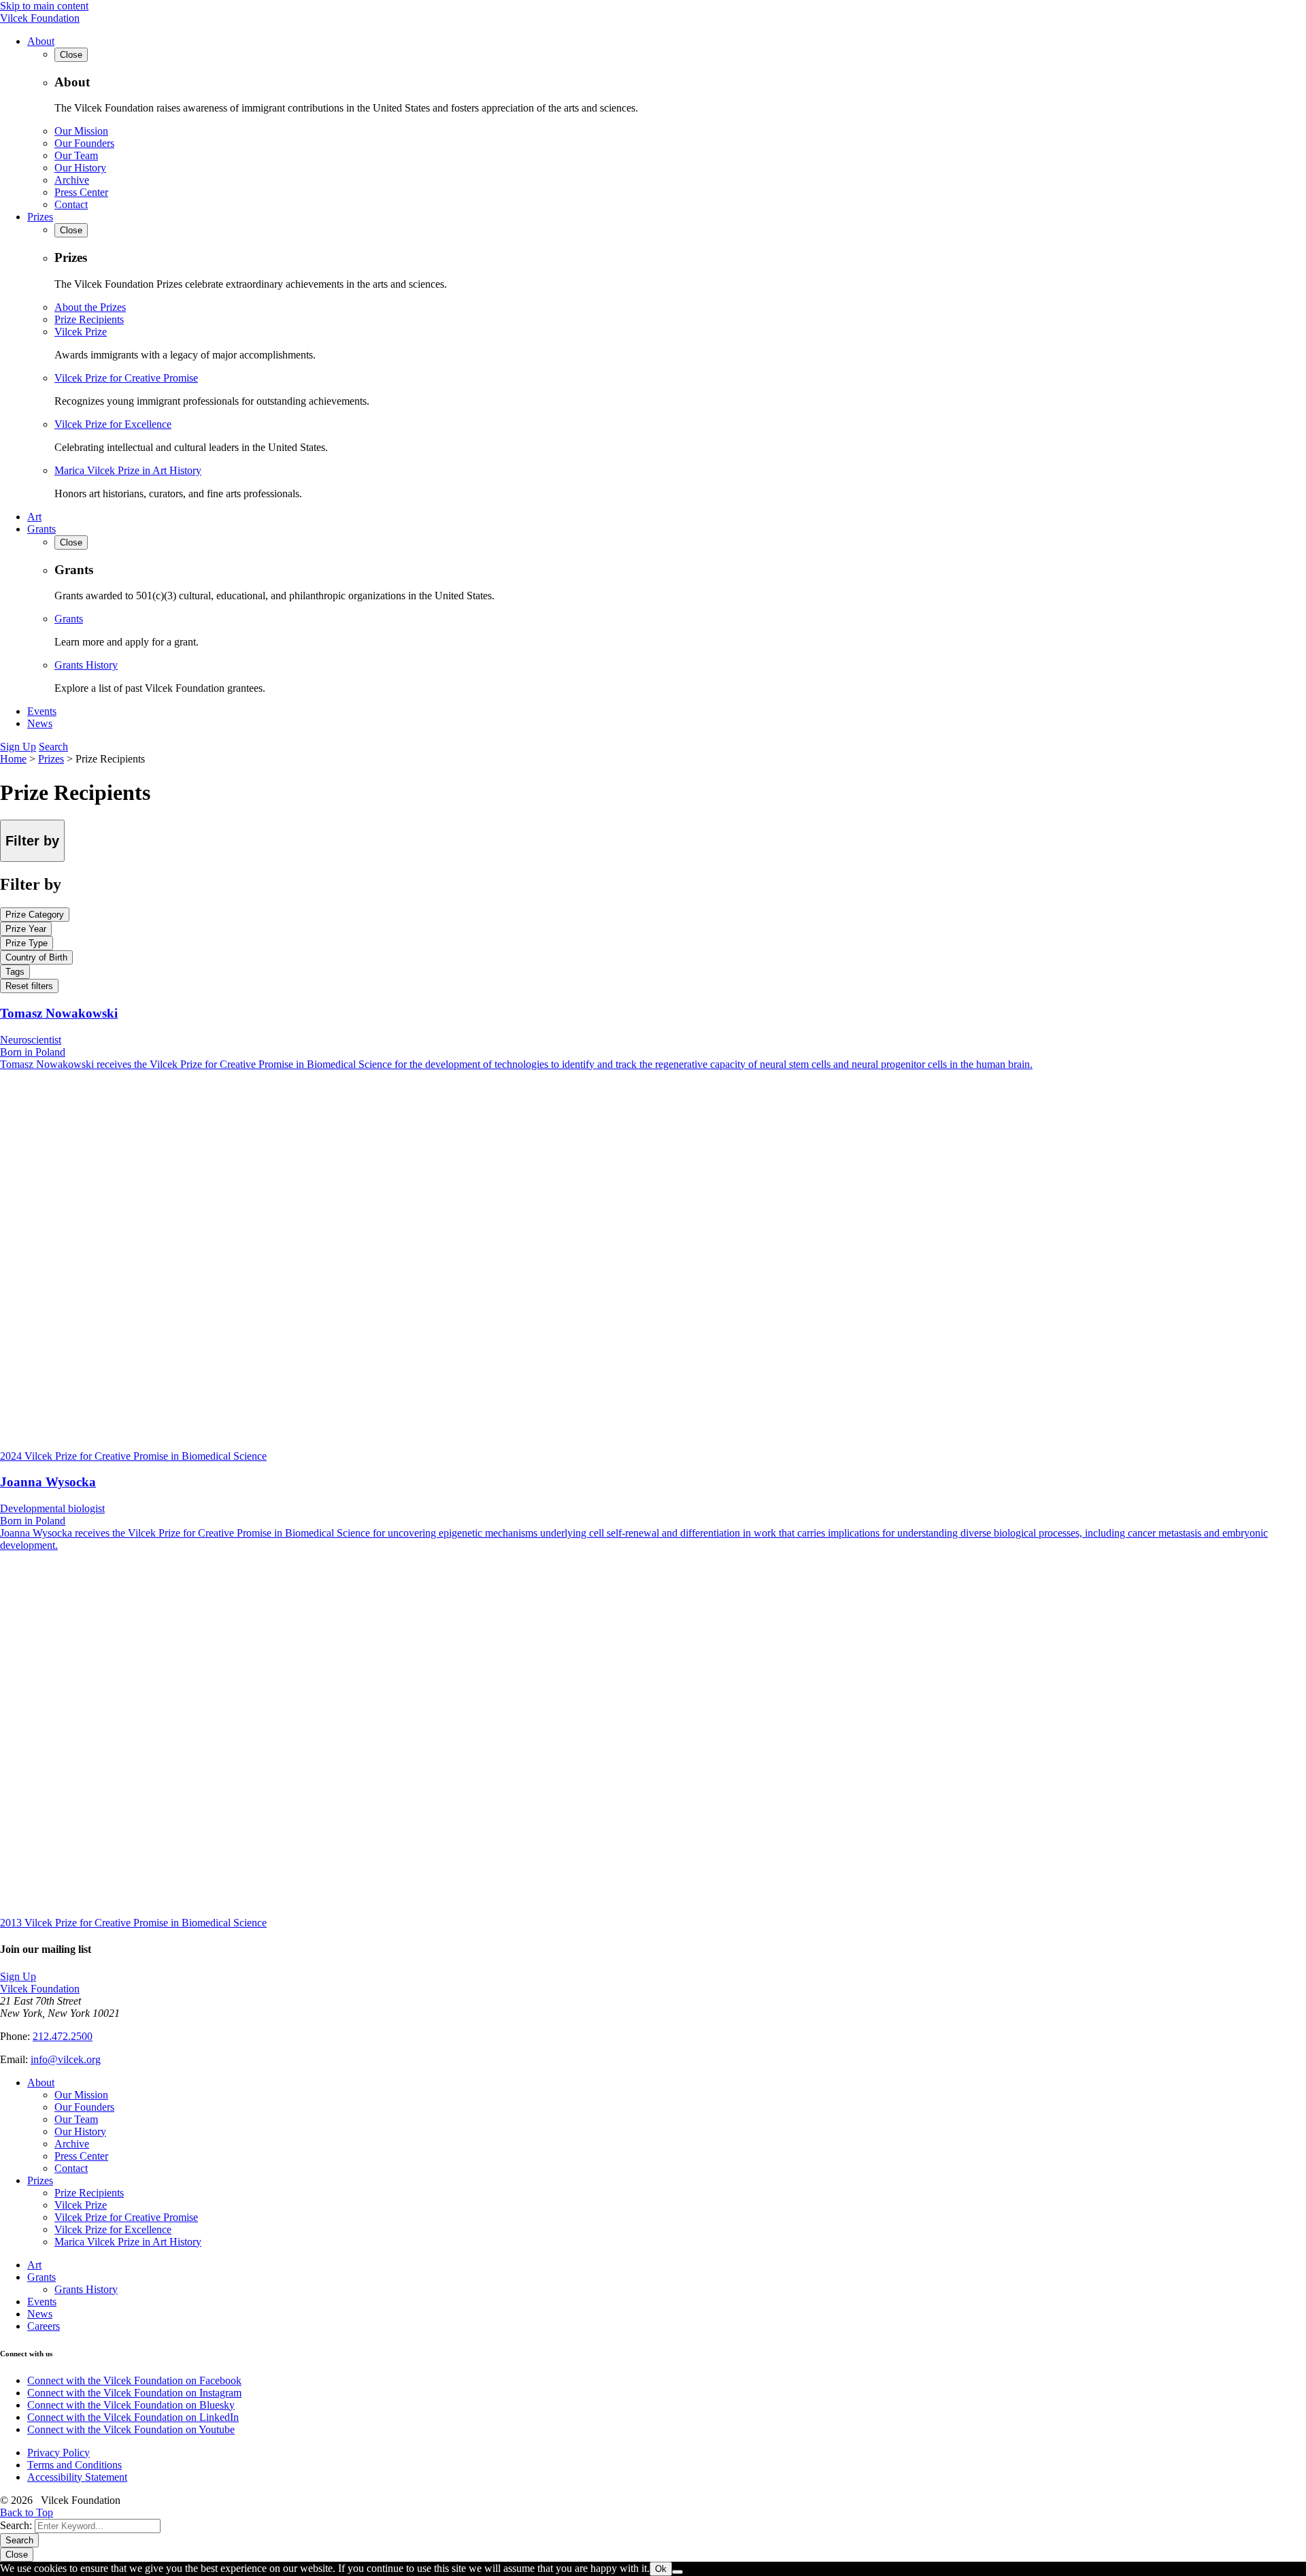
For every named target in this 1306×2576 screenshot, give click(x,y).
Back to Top (27, 2512)
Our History (80, 168)
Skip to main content (44, 6)
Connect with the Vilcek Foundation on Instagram (134, 2393)
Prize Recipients (89, 319)
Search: (16, 2525)
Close (17, 2555)
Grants (41, 529)
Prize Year (26, 929)
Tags (15, 972)
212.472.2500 (63, 2036)
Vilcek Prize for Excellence (113, 424)
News (40, 723)
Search (53, 747)
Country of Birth (36, 957)
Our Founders (84, 143)
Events (42, 711)
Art (34, 517)
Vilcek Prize (81, 332)
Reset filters (29, 986)
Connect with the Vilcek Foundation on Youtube (131, 2429)
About (41, 41)
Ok (661, 2569)
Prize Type (27, 943)
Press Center (81, 192)
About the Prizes (90, 307)
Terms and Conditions (74, 2465)
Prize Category (35, 915)
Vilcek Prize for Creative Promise (126, 378)
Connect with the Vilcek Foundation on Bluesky (131, 2405)
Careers (44, 2326)
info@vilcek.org (66, 2059)
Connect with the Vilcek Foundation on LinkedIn (133, 2417)
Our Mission (81, 131)
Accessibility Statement (77, 2477)
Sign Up (18, 747)
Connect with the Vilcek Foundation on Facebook (134, 2380)
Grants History (86, 665)
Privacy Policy (58, 2453)
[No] (677, 2572)
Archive (72, 180)
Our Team (76, 155)
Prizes (40, 217)
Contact (71, 204)
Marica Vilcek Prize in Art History (128, 470)
